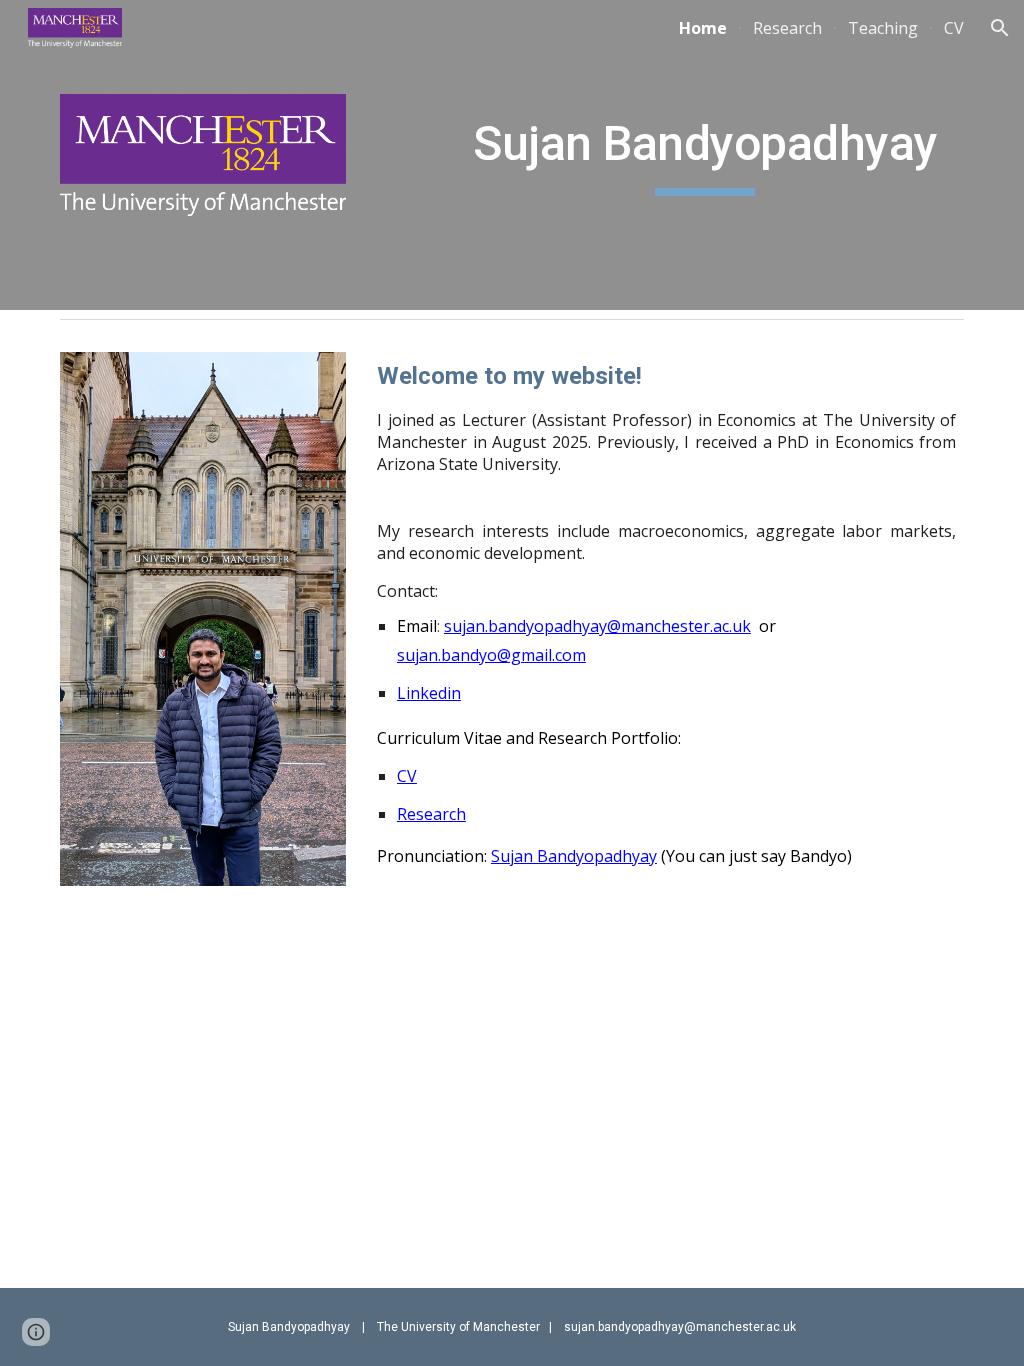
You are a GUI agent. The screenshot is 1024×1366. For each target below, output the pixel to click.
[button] (1000, 28)
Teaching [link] (883, 28)
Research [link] (787, 28)
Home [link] (703, 28)
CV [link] (954, 28)
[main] (705, 149)
